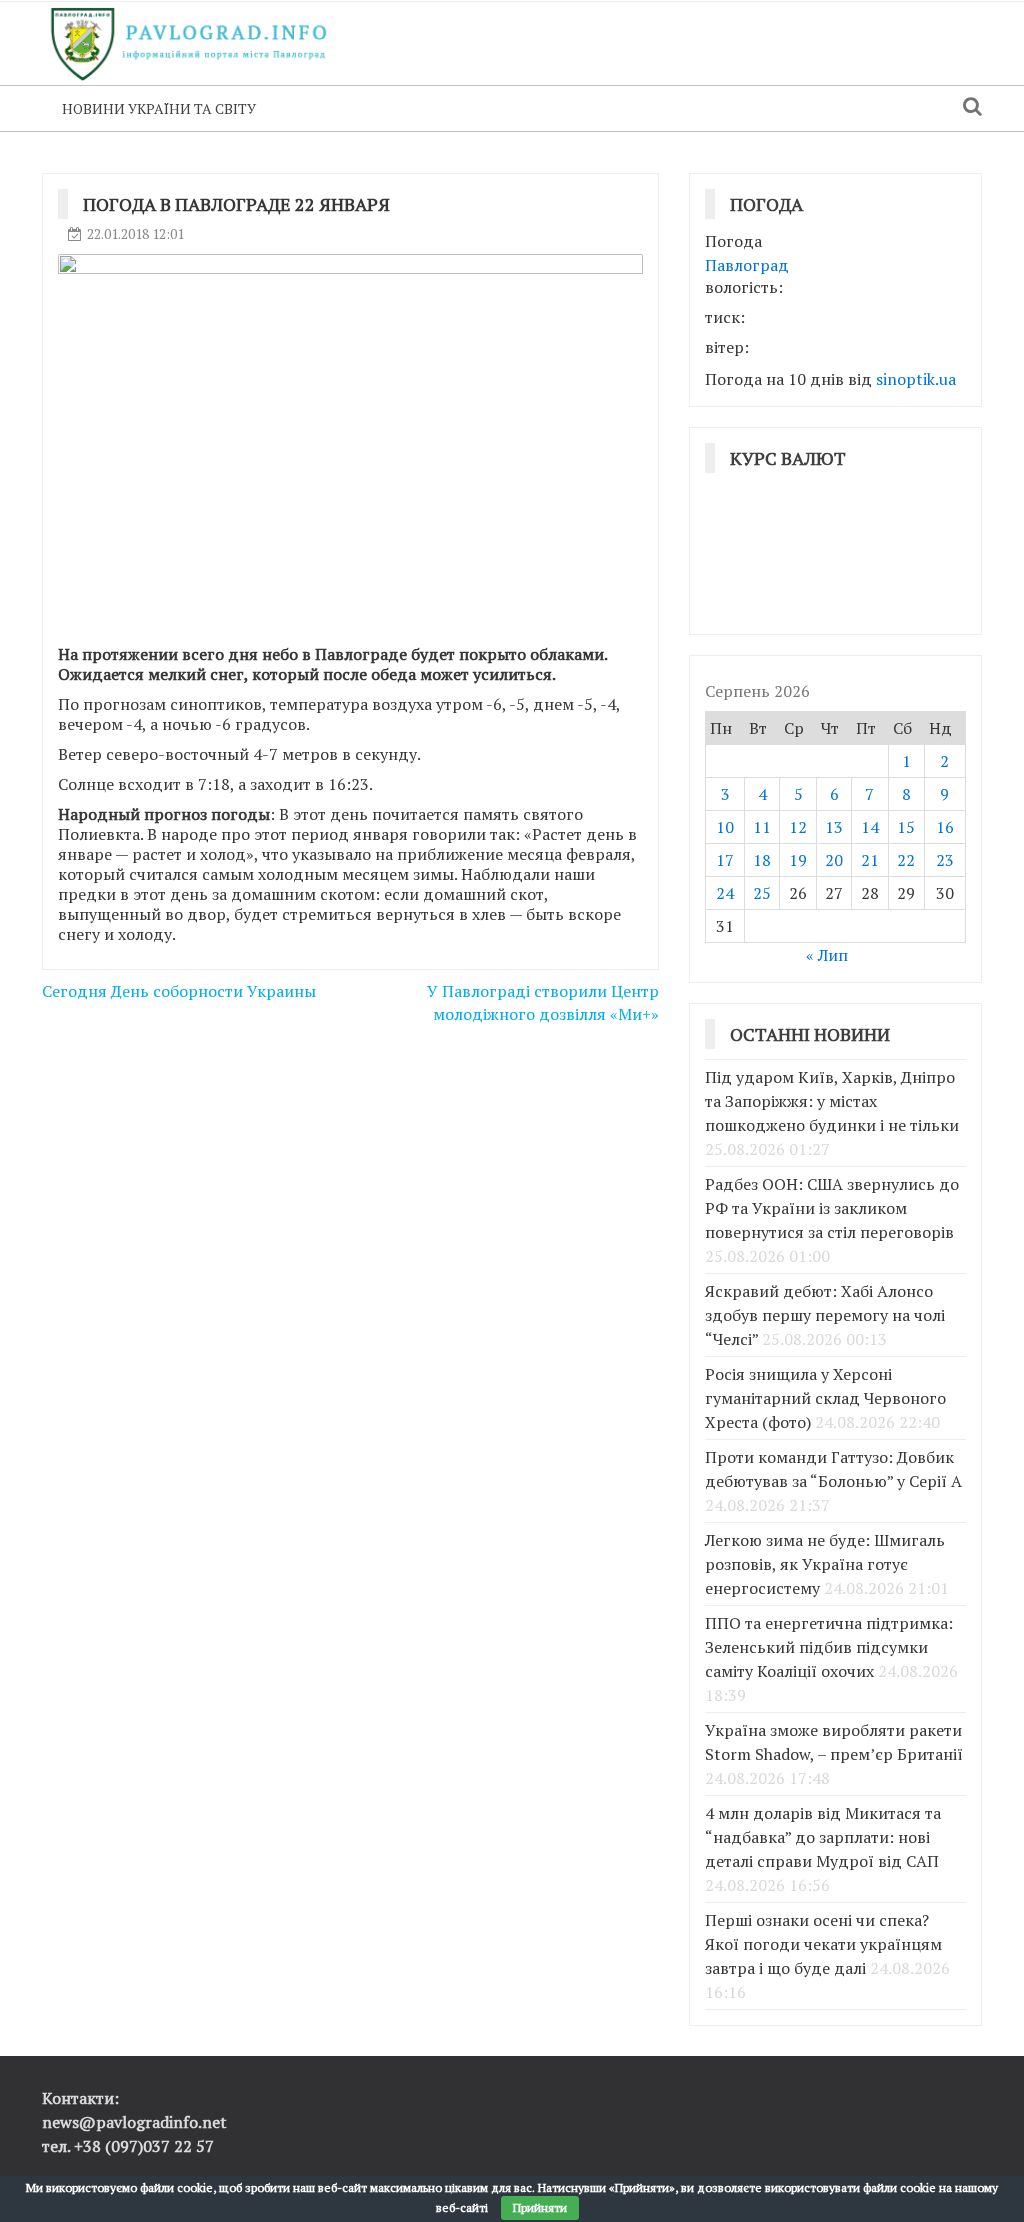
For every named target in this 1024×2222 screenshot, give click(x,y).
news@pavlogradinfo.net (134, 2122)
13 (834, 827)
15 (906, 827)
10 (725, 827)
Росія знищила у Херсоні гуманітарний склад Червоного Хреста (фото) (825, 1398)
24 (725, 893)
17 (725, 860)
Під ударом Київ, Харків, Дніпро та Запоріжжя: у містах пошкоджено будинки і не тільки (832, 1101)
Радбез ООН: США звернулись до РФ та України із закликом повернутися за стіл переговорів (832, 1208)
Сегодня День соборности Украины (179, 991)
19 (798, 860)
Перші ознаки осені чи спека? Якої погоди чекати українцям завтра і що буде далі (823, 1944)
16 (945, 827)
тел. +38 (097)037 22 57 (128, 2146)
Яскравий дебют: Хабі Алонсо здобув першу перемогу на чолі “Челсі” (825, 1315)
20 (834, 860)
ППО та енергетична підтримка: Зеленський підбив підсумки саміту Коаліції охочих (829, 1647)
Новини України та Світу (159, 108)
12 (798, 827)
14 (870, 827)
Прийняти (540, 2207)
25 (762, 893)
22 (906, 860)
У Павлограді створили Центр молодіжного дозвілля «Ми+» (543, 1002)
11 (762, 827)
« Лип (827, 955)
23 (945, 860)
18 (762, 860)
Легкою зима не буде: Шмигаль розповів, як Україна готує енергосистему (825, 1564)
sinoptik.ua (916, 379)
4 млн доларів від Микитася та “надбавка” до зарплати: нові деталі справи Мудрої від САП (823, 1837)
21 (870, 860)
